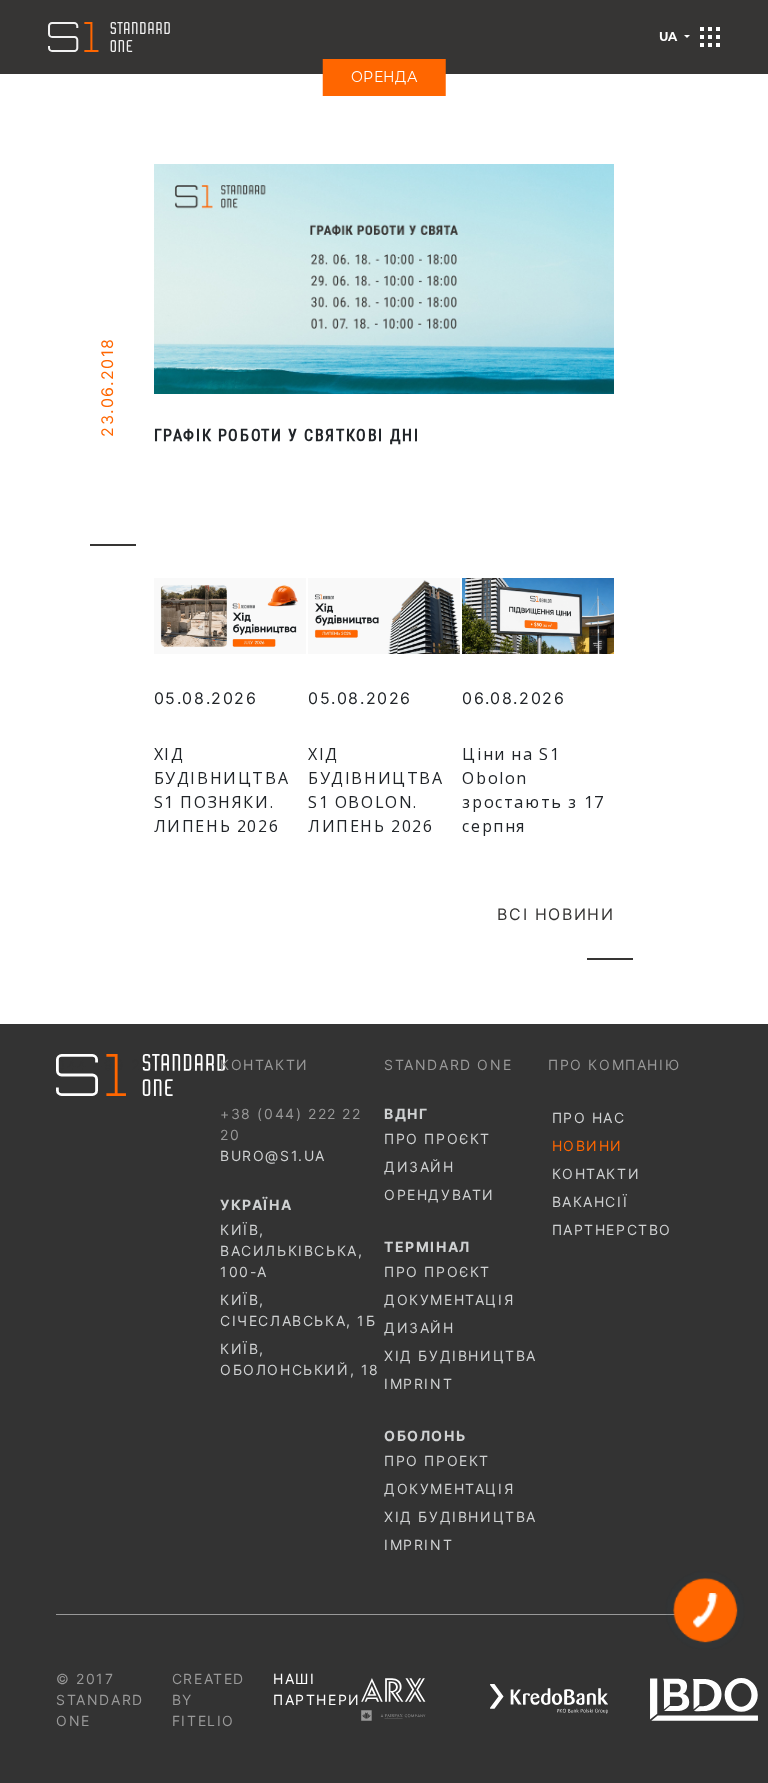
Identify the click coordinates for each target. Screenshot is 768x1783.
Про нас (589, 1117)
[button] (710, 37)
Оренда (384, 77)
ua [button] (670, 36)
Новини (588, 1145)
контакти (596, 1173)
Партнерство (612, 1229)
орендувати (439, 1194)
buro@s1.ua (273, 1155)
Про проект (437, 1460)
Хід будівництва (460, 1355)
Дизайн (419, 1166)
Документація (449, 1299)
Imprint (418, 1383)
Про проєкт (437, 1138)
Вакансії (590, 1201)
